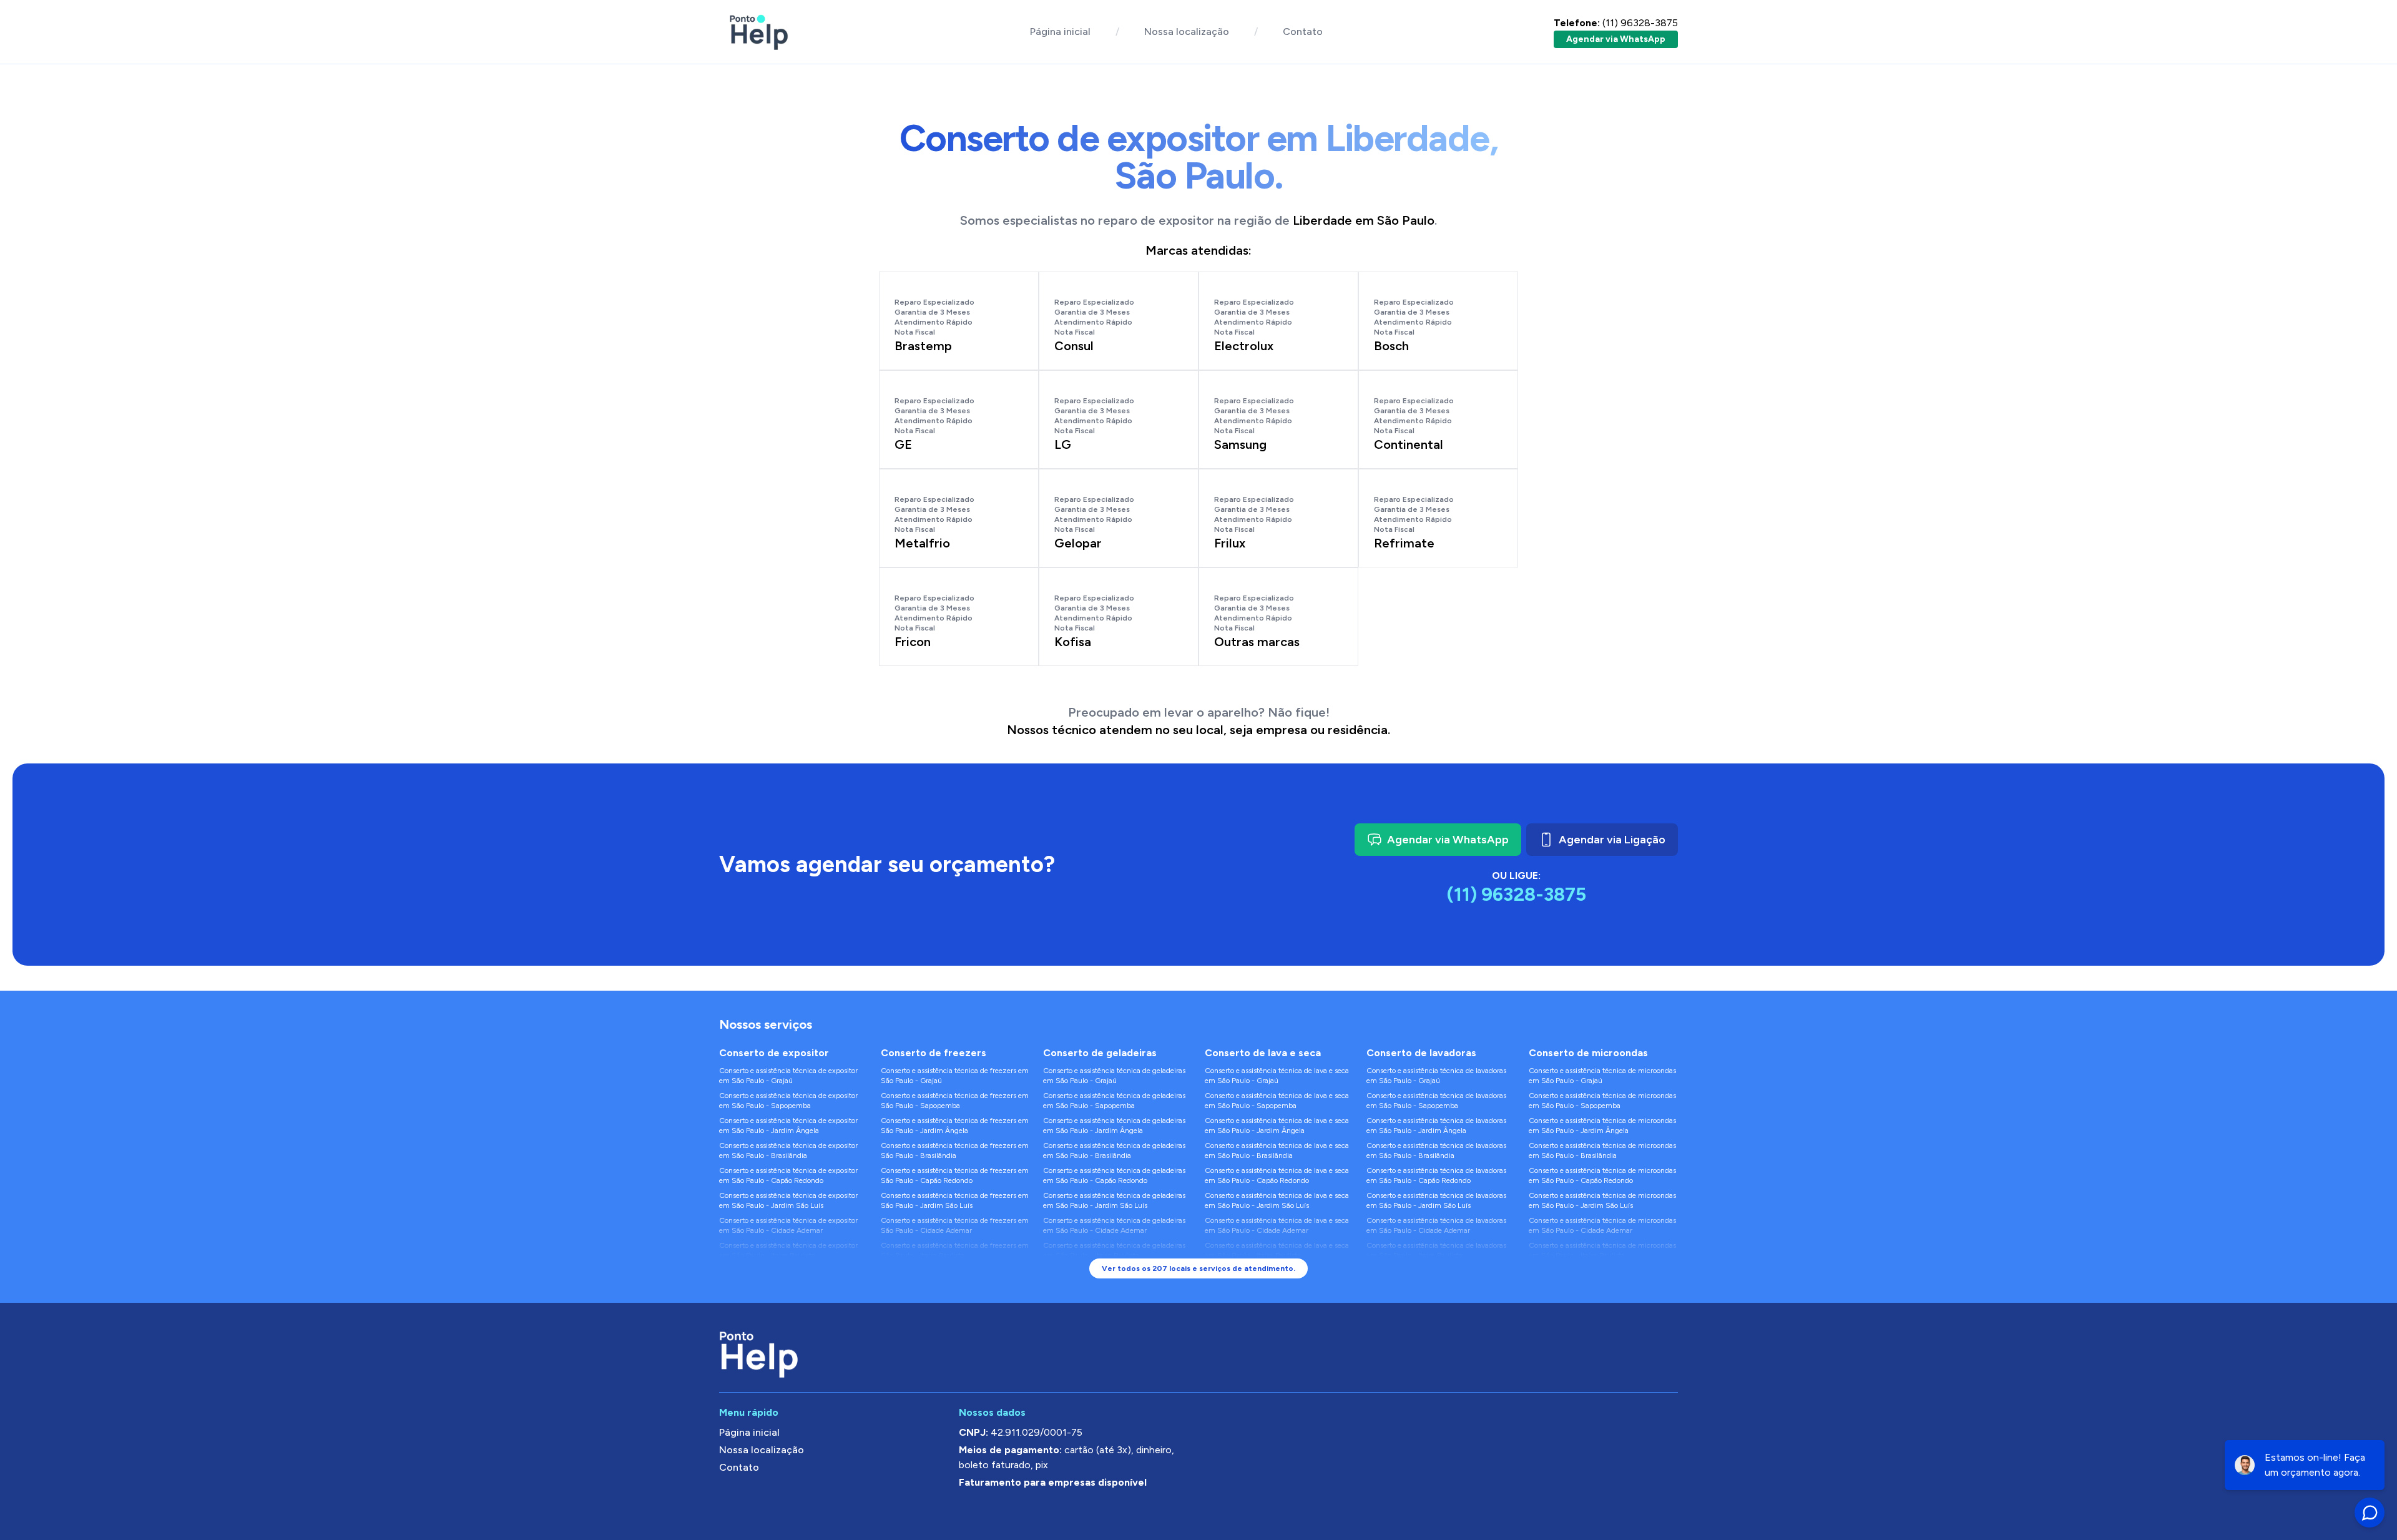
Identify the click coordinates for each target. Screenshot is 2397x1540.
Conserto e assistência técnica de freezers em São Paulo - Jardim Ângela (955, 1126)
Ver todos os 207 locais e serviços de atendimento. (1198, 1268)
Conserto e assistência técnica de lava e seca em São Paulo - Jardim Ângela (1277, 1126)
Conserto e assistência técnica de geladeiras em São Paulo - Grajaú (1114, 1076)
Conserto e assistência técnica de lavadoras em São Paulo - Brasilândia (1436, 1150)
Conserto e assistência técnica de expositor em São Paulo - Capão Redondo (788, 1175)
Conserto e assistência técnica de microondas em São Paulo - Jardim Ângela (1602, 1126)
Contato (1303, 32)
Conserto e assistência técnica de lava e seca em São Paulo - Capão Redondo (1277, 1175)
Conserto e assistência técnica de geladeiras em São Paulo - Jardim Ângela (1114, 1126)
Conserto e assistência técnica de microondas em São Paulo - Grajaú (1602, 1076)
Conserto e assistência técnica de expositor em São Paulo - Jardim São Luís (788, 1200)
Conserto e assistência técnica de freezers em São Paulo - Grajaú (955, 1076)
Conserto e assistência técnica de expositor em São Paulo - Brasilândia (788, 1150)
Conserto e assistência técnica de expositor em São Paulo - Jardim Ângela (788, 1126)
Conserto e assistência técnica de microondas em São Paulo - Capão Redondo (1602, 1175)
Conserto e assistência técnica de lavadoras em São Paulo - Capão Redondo (1436, 1175)
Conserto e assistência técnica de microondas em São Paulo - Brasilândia (1602, 1150)
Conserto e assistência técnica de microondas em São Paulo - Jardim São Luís (1602, 1200)
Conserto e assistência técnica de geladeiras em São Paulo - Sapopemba (1114, 1101)
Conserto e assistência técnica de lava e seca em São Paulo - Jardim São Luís (1277, 1200)
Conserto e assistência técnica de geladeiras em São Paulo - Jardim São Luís (1114, 1200)
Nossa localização (1187, 32)
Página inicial (1060, 32)
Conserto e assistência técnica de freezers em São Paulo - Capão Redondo (955, 1175)
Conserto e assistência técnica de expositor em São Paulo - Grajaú (788, 1076)
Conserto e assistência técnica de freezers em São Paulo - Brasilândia (955, 1150)
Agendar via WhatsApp (1616, 39)
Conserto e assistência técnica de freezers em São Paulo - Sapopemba (955, 1101)
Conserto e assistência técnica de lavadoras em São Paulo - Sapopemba (1436, 1101)
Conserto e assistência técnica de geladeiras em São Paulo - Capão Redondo (1114, 1175)
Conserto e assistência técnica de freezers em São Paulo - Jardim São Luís (955, 1200)
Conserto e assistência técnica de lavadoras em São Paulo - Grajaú (1436, 1076)
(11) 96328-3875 (1616, 23)
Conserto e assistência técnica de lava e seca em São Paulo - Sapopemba (1277, 1101)
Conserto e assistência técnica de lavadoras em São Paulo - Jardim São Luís (1436, 1200)
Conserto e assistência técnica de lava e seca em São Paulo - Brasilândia (1277, 1150)
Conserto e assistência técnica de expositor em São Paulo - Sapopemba (788, 1101)
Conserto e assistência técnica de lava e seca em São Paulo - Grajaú (1277, 1076)
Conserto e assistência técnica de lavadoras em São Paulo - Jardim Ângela (1436, 1126)
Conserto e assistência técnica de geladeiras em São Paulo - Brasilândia (1114, 1150)
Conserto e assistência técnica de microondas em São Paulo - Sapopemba (1602, 1101)
